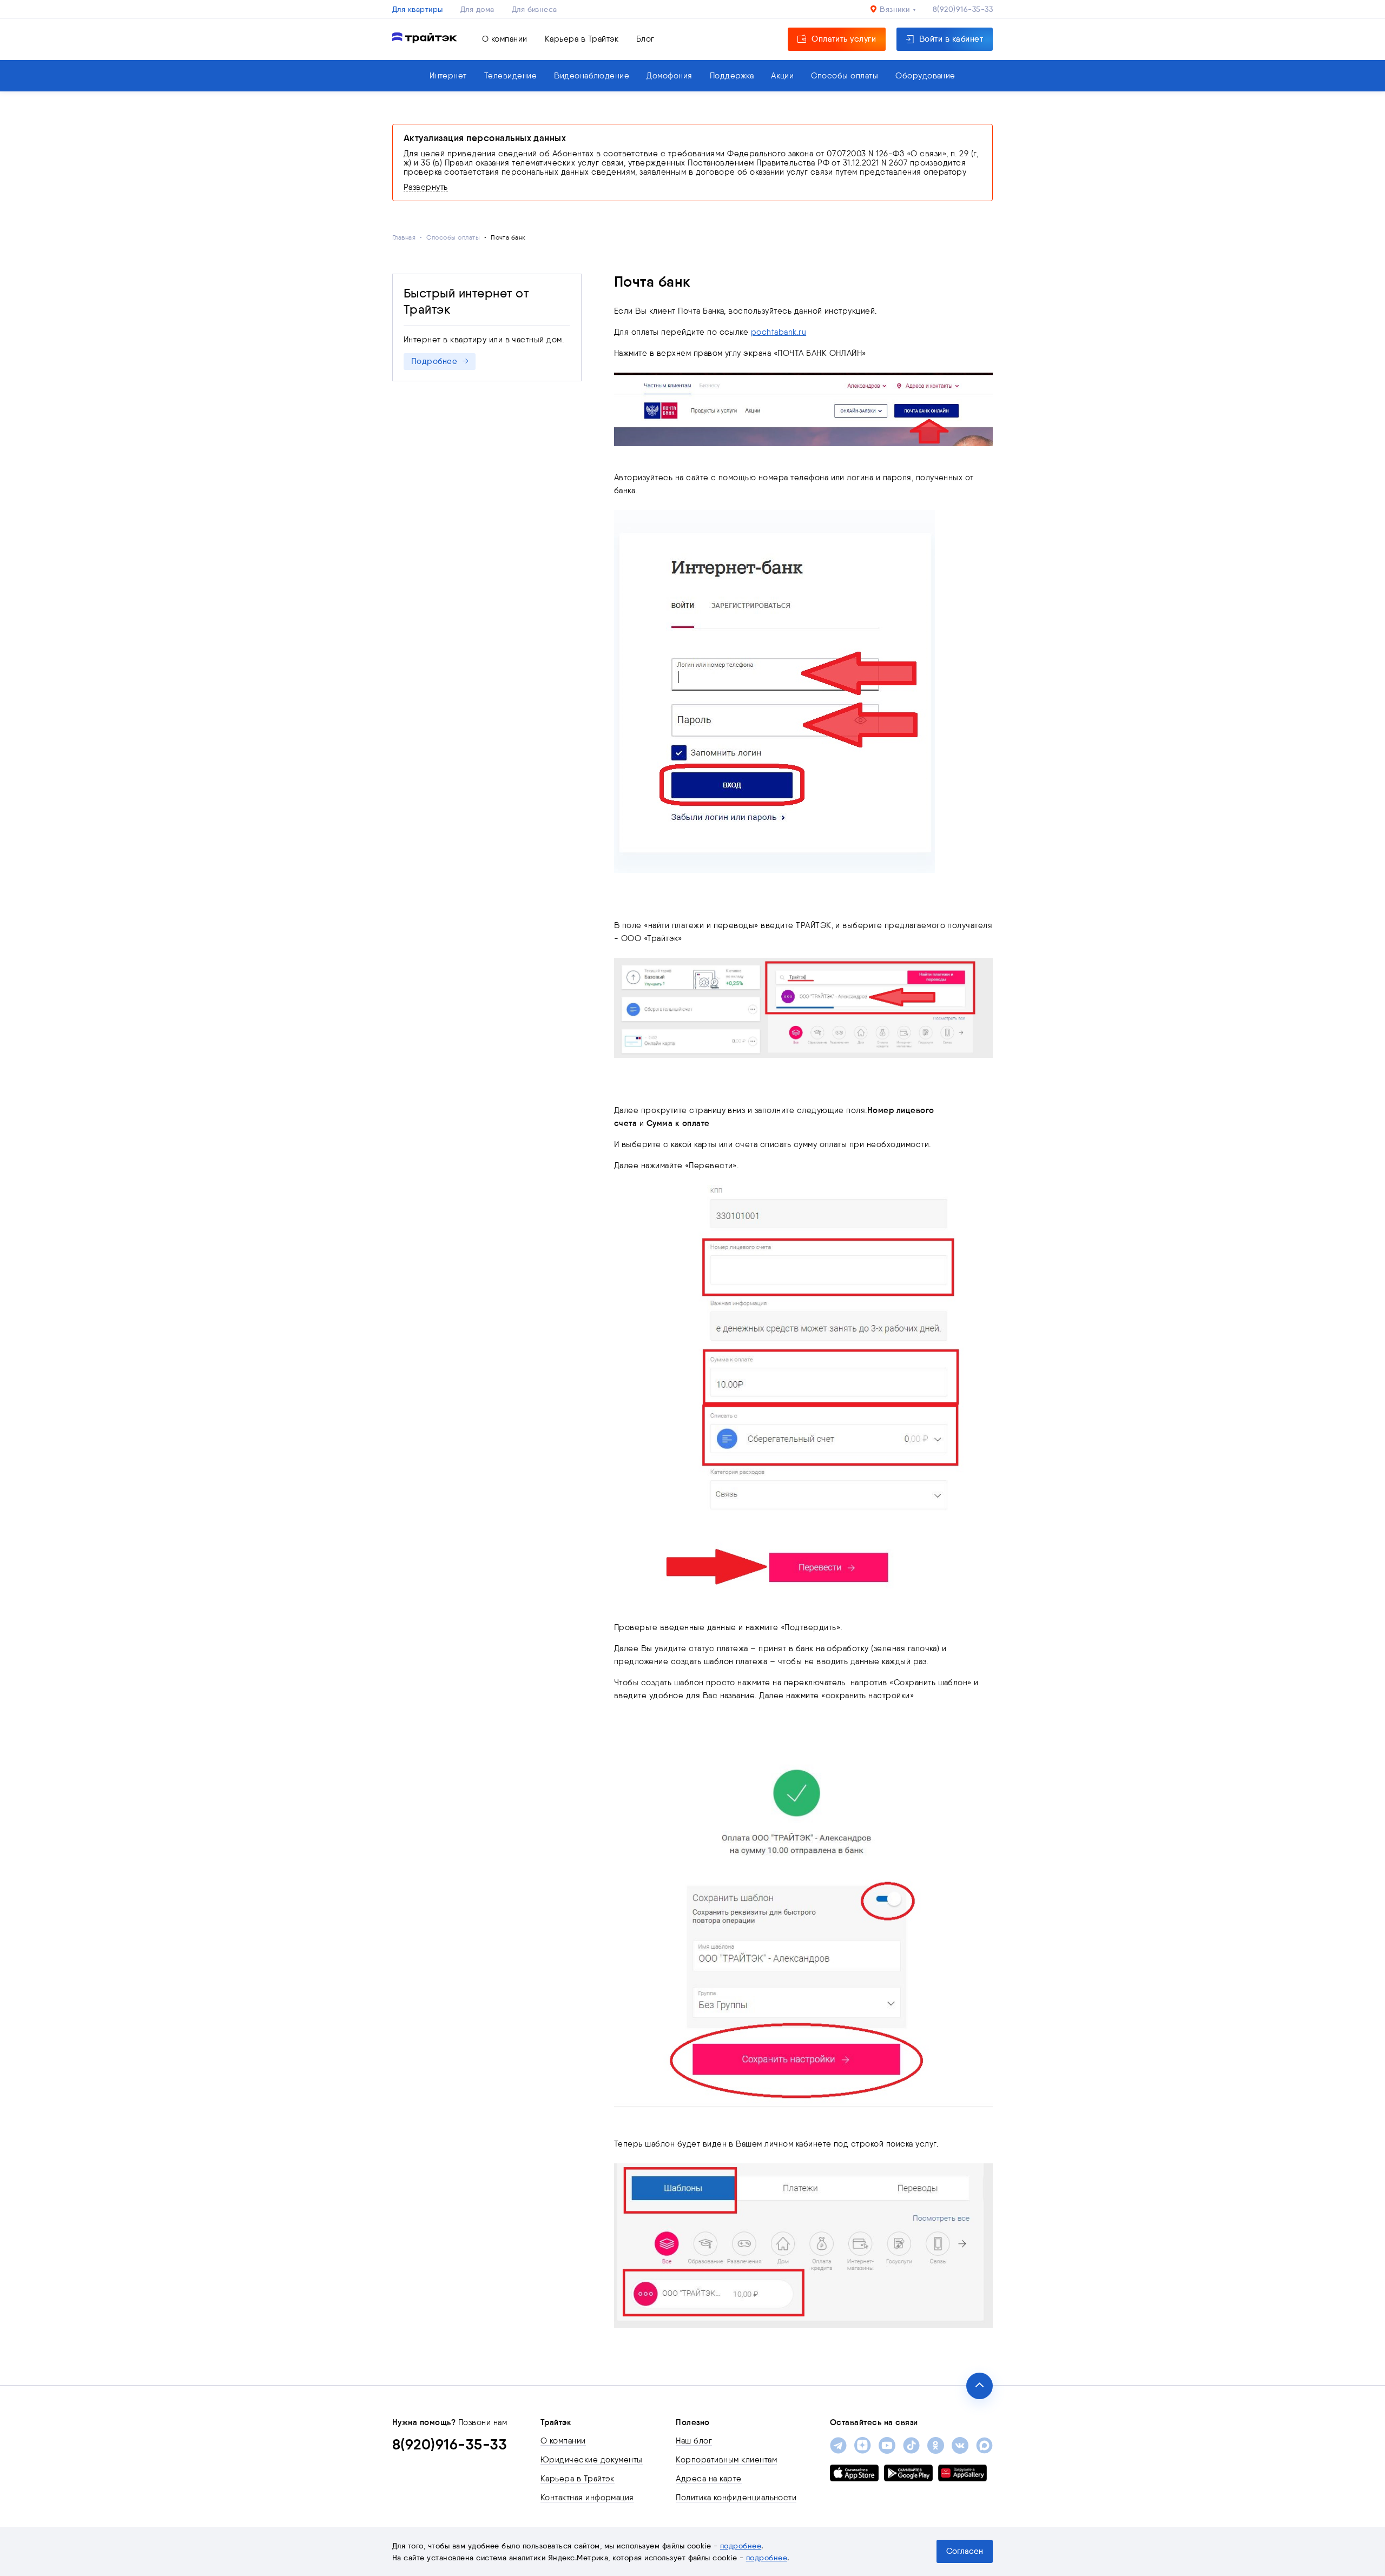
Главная (404, 237)
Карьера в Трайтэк (582, 39)
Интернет (448, 76)
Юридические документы (592, 2460)
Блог (645, 39)
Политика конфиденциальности (736, 2498)
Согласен (965, 2551)
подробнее (741, 2546)
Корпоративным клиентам (726, 2460)
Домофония (669, 76)
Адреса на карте (708, 2479)
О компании (505, 39)
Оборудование (925, 76)
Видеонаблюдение (592, 76)
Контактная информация (587, 2498)
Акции (782, 76)
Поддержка (732, 76)
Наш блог (694, 2441)
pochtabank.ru (779, 332)
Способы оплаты (845, 76)
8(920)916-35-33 (963, 9)
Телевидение (510, 76)
